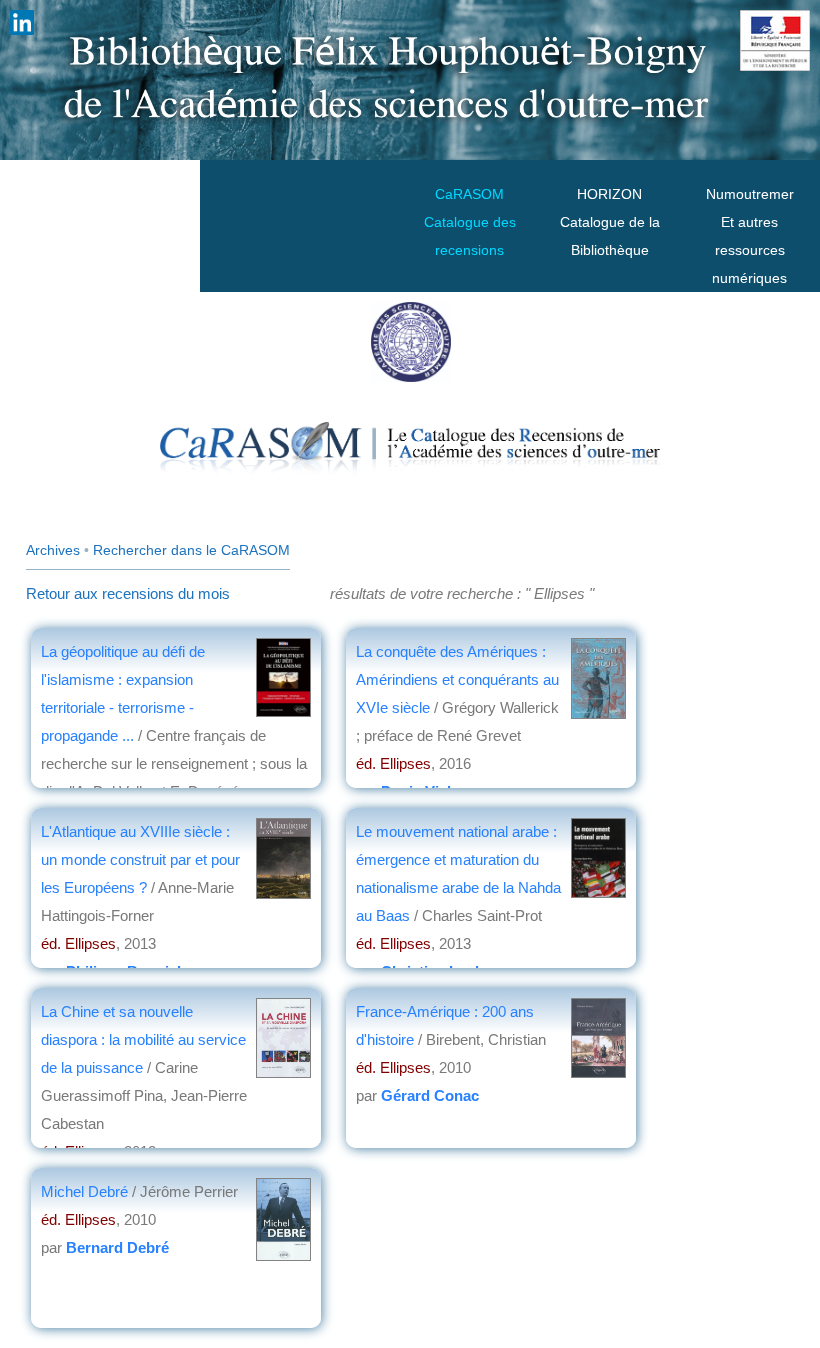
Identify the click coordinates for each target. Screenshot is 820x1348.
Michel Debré (84, 1191)
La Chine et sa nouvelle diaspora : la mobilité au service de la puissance (143, 1039)
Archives (53, 550)
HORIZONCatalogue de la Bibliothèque (610, 222)
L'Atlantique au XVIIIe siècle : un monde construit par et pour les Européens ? (140, 859)
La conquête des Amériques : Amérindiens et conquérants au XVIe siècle (457, 679)
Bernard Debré (117, 1247)
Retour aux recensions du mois (128, 593)
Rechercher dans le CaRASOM (191, 550)
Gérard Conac (430, 1095)
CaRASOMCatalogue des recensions (470, 222)
